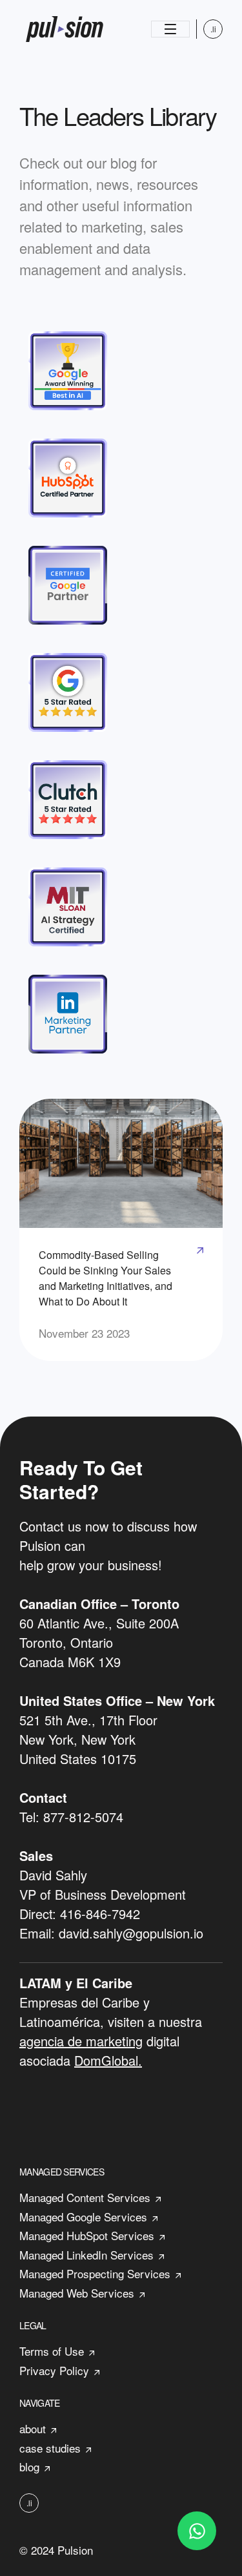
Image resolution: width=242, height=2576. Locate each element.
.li (213, 29)
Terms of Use (52, 2351)
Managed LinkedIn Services (86, 2255)
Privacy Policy (54, 2370)
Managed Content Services (85, 2197)
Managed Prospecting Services (95, 2273)
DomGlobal (106, 2060)
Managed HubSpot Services (87, 2235)
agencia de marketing (81, 2041)
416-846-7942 (100, 1914)
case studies (50, 2448)
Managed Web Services (77, 2293)
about (33, 2428)
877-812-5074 (83, 1817)
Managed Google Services (83, 2217)
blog (29, 2467)
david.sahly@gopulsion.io (131, 1933)
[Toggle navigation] (170, 29)
